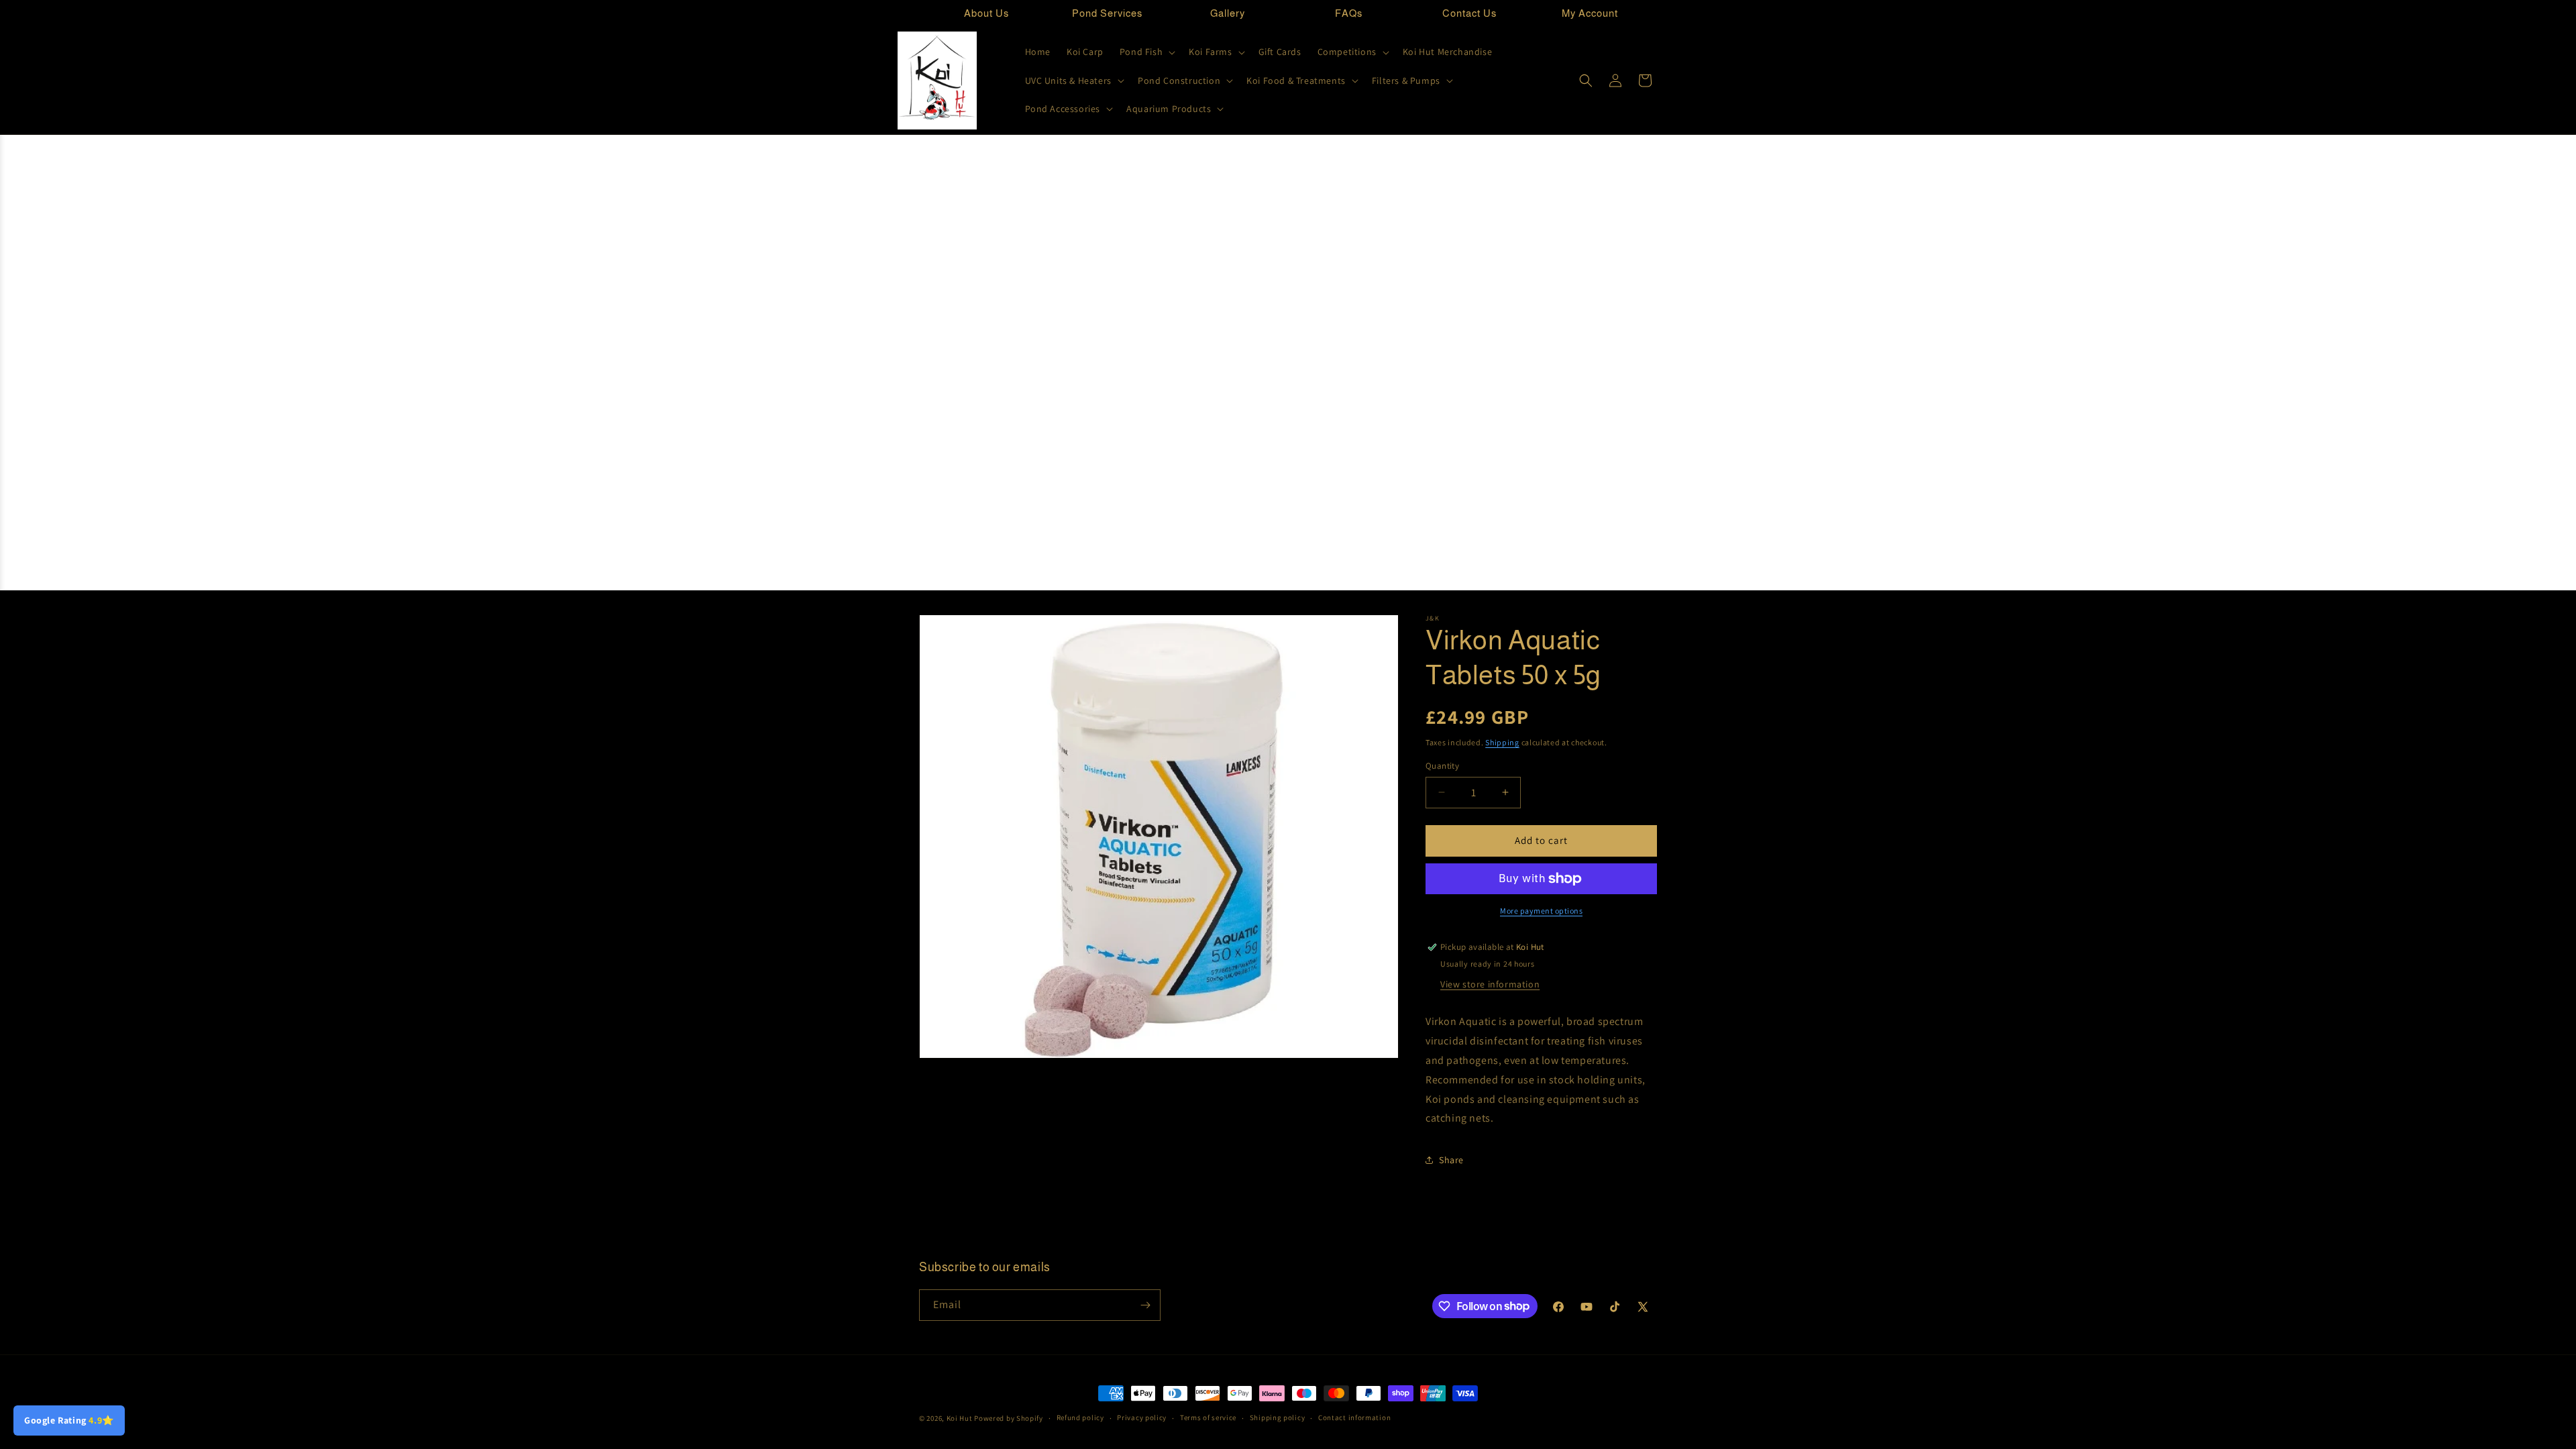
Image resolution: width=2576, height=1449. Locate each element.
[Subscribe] (1145, 1305)
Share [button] (1451, 1160)
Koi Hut (960, 1418)
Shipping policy (1278, 1417)
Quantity (1442, 766)
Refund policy (1080, 1417)
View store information (1490, 984)
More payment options (1541, 911)
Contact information (1354, 1417)
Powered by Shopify (1009, 1418)
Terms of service (1208, 1417)
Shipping (1502, 742)
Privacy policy (1142, 1417)
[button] (1146, 52)
